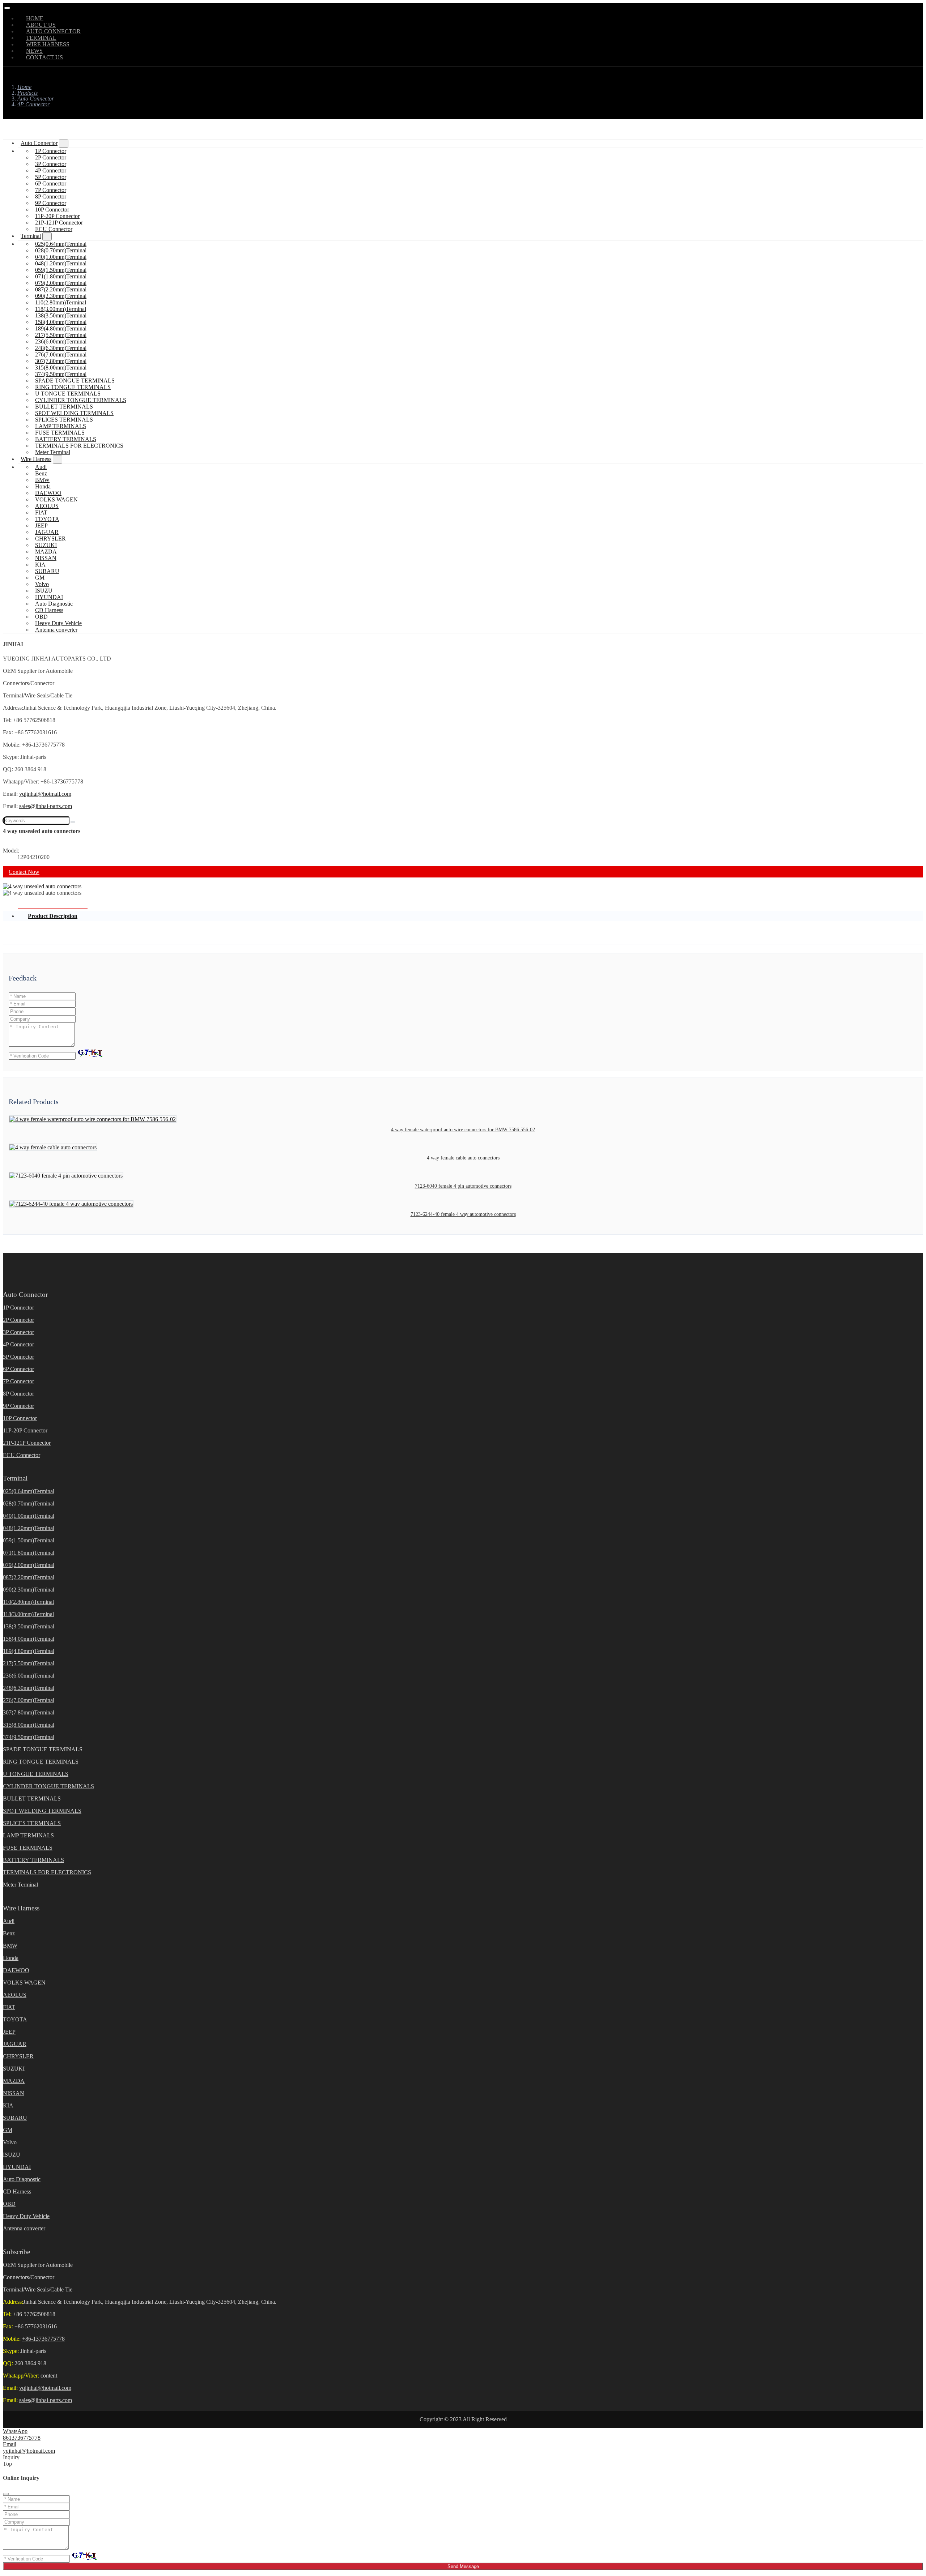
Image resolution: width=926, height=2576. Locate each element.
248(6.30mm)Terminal (61, 348)
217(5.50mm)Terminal (61, 335)
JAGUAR (47, 532)
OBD (41, 617)
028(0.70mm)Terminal (61, 250)
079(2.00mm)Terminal (61, 283)
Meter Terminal (53, 452)
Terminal (31, 236)
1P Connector (51, 151)
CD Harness (49, 610)
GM (40, 578)
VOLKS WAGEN (56, 499)
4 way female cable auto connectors (463, 1158)
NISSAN (46, 558)
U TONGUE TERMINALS (68, 394)
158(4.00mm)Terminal (61, 322)
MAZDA (46, 552)
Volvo (42, 584)
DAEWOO (48, 493)
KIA (40, 565)
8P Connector (51, 196)
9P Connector (51, 203)
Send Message (463, 2566)
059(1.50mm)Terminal (61, 270)
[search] (73, 822)
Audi (41, 467)
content (49, 2376)
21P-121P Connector (59, 223)
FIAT (41, 512)
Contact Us (44, 57)
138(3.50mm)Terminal (61, 315)
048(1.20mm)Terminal (61, 263)
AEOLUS (47, 506)
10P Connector (52, 210)
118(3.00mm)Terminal (61, 309)
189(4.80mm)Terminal (61, 328)
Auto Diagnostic (54, 604)
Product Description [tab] (53, 916)
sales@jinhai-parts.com (46, 806)
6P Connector (51, 183)
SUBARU (47, 571)
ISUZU (44, 591)
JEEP (41, 526)
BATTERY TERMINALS (66, 439)
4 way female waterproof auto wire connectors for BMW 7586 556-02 (463, 1130)
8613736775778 (22, 2438)
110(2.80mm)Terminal (61, 302)
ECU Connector (54, 229)
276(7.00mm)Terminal (61, 354)
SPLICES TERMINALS (64, 420)
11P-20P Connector (57, 216)
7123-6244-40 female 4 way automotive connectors (463, 1214)
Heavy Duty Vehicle (58, 623)
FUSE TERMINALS (60, 433)
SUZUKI (46, 545)
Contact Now (24, 872)
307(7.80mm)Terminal (61, 361)
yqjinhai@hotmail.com (45, 794)
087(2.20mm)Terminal (61, 289)
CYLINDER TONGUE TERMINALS (81, 400)
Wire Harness (36, 459)
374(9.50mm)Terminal (61, 374)
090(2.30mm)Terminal (61, 296)
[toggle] (7, 8)
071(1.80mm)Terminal (61, 276)
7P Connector (51, 190)
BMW (42, 480)
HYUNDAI (49, 597)
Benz (41, 473)
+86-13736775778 (43, 2339)
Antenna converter (56, 630)
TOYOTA (47, 519)
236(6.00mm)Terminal (61, 341)
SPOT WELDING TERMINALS (74, 413)
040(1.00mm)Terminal (61, 257)
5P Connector (51, 177)
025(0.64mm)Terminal (61, 244)
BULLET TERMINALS (64, 407)
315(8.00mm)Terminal (61, 368)
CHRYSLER (50, 539)
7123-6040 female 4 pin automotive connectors (463, 1186)
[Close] (6, 2494)
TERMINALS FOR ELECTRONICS (79, 446)
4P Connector (51, 170)
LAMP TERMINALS (61, 426)
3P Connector (51, 164)
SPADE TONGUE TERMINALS (75, 381)
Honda (43, 486)
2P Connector (51, 157)
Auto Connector (39, 143)
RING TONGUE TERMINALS (73, 387)
